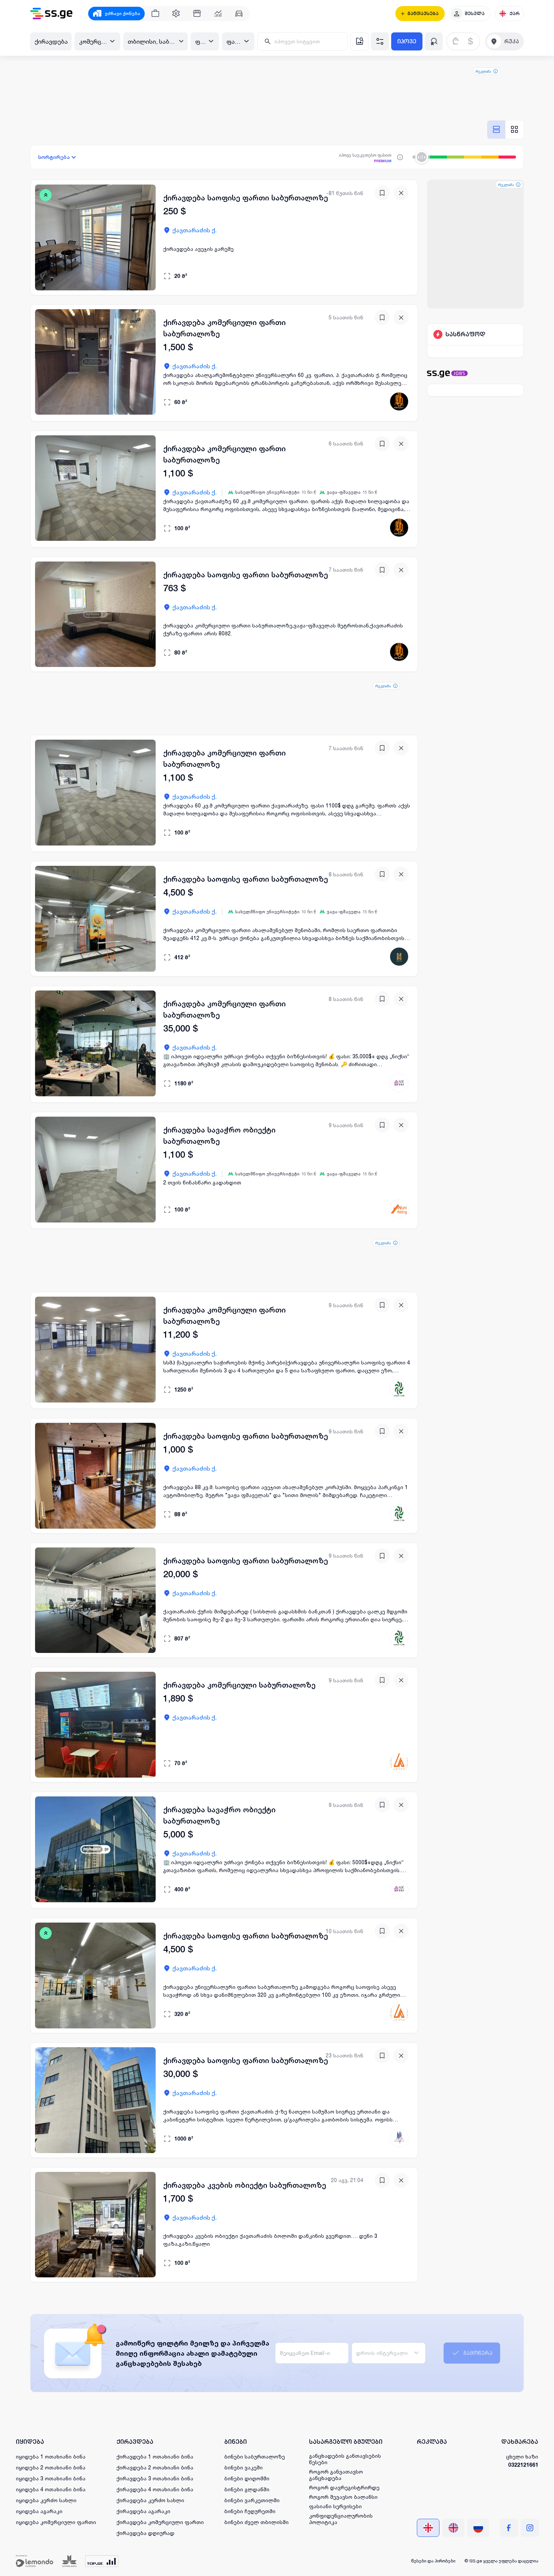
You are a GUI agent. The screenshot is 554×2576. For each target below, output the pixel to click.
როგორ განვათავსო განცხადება (336, 2475)
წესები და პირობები (433, 2561)
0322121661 (523, 2465)
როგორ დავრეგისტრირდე (344, 2487)
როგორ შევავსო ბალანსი (343, 2497)
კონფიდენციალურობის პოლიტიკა (341, 2519)
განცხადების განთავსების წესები (345, 2459)
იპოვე (407, 41)
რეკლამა (483, 71)
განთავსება (423, 14)
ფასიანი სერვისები (335, 2506)
